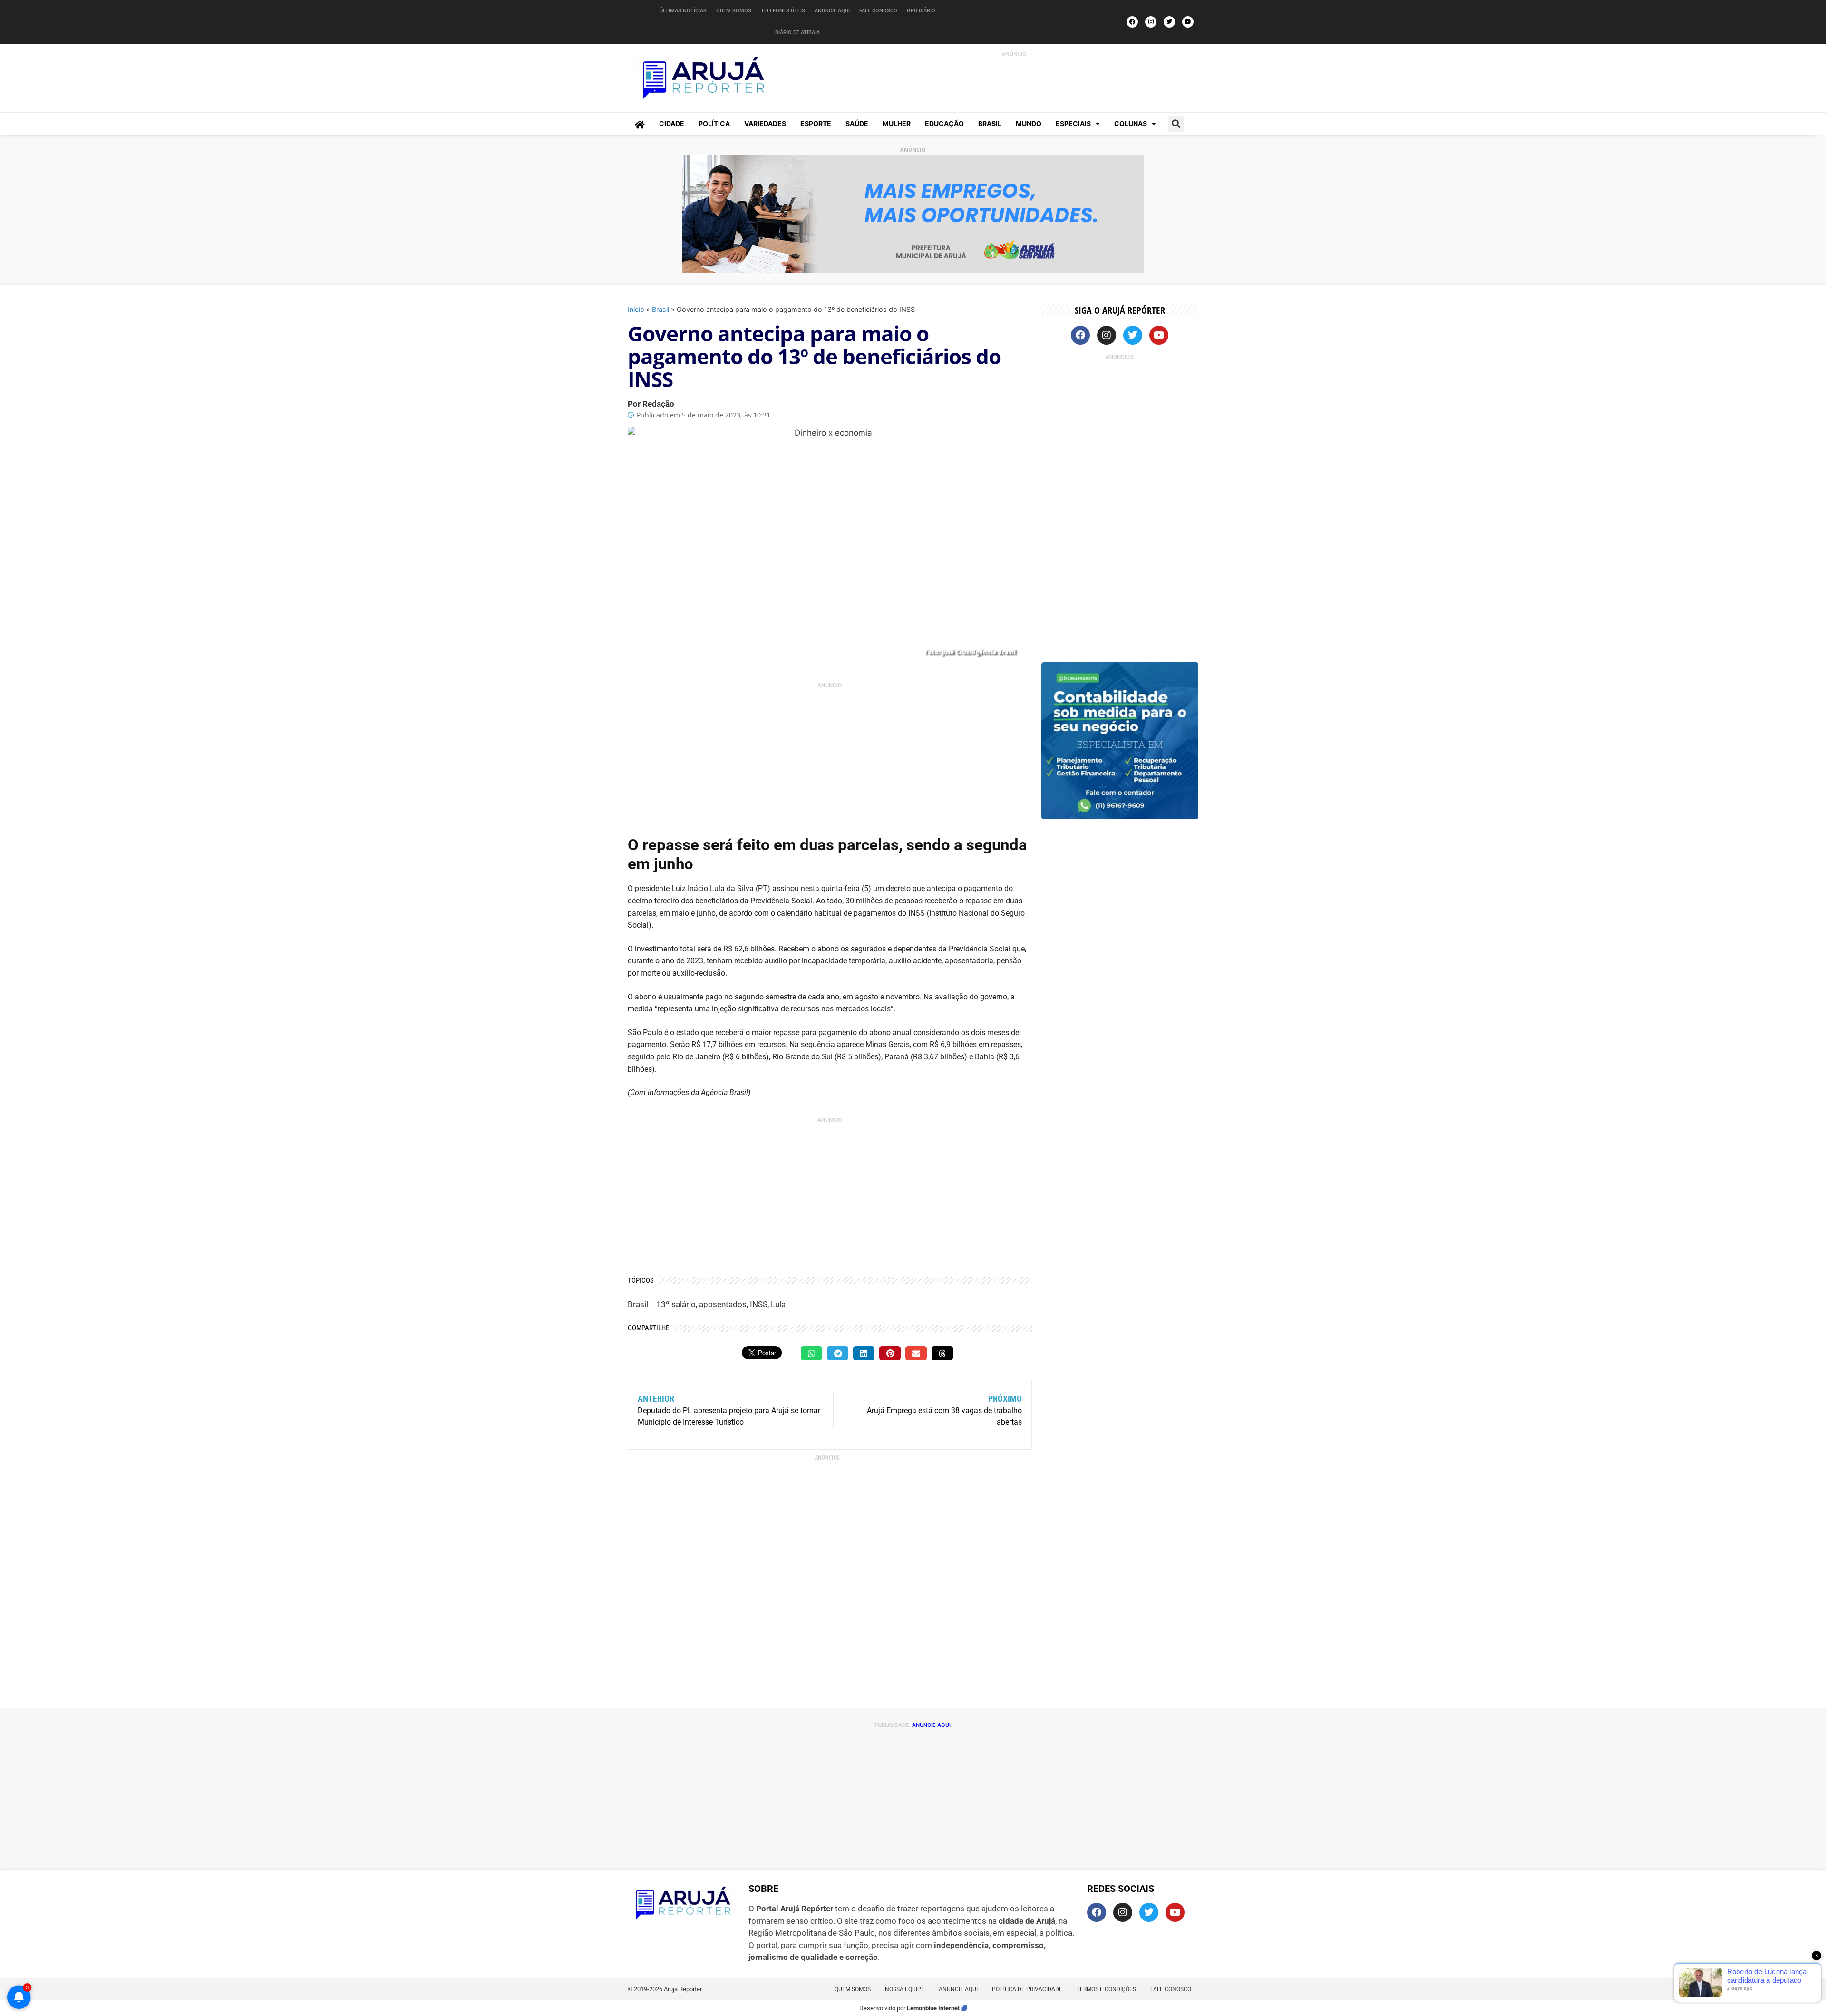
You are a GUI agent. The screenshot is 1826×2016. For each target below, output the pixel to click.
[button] (1176, 124)
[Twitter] (1169, 22)
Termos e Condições (1106, 1989)
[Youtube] (1188, 22)
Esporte (816, 123)
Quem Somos (734, 11)
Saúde (857, 123)
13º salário (676, 1304)
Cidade (672, 123)
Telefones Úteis (783, 11)
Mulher (897, 123)
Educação (944, 123)
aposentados (723, 1304)
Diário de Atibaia (797, 33)
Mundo (1029, 123)
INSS (759, 1304)
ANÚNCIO (1014, 53)
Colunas (1131, 123)
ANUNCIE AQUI (931, 1725)
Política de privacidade (1027, 1989)
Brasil (990, 123)
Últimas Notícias (683, 11)
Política (714, 123)
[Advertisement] (1004, 80)
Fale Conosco (878, 11)
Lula (778, 1304)
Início (636, 309)
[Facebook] (1132, 22)
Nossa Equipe (905, 1989)
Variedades (765, 123)
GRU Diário (921, 11)
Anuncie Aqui (832, 11)
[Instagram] (1151, 22)
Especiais (1073, 123)
